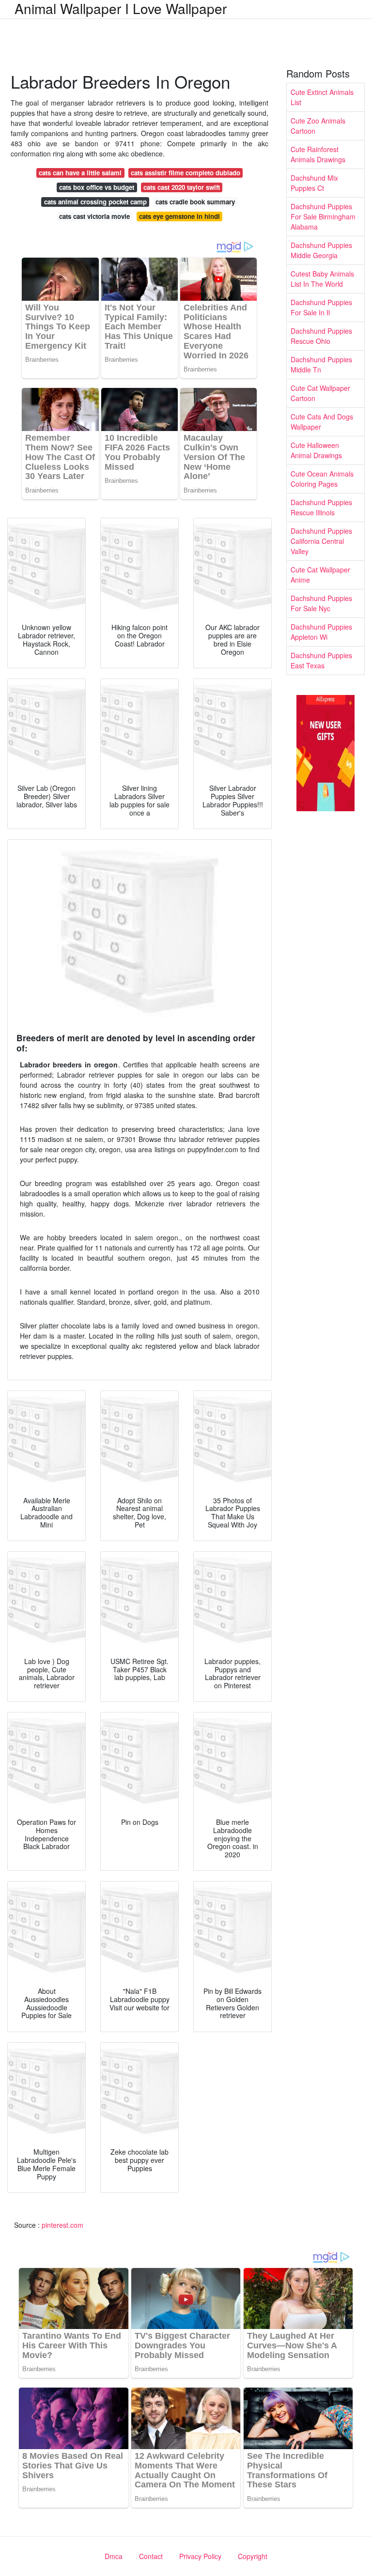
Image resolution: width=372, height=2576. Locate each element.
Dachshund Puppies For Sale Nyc (321, 603)
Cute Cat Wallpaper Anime (320, 575)
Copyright (253, 2556)
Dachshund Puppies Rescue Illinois (321, 507)
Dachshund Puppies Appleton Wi (321, 632)
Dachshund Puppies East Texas (321, 660)
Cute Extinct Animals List (322, 97)
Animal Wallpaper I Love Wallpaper (121, 8)
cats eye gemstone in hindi (179, 216)
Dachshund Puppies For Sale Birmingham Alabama (323, 216)
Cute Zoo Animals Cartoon (318, 126)
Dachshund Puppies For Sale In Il (321, 307)
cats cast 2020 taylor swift (182, 187)
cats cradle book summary (195, 202)
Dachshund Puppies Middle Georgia (321, 250)
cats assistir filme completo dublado (186, 173)
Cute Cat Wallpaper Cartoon (320, 393)
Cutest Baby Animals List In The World (322, 279)
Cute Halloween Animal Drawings (316, 450)
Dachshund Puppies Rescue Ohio (321, 336)
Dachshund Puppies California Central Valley (321, 541)
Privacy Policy (200, 2556)
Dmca (114, 2556)
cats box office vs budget (97, 187)
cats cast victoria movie (94, 216)
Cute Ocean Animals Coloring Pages (322, 479)
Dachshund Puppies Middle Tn (321, 364)
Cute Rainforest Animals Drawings (318, 154)
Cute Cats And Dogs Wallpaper (322, 422)
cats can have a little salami (80, 173)
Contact (151, 2556)
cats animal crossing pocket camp (95, 202)
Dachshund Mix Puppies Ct (314, 183)
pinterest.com (62, 2225)
